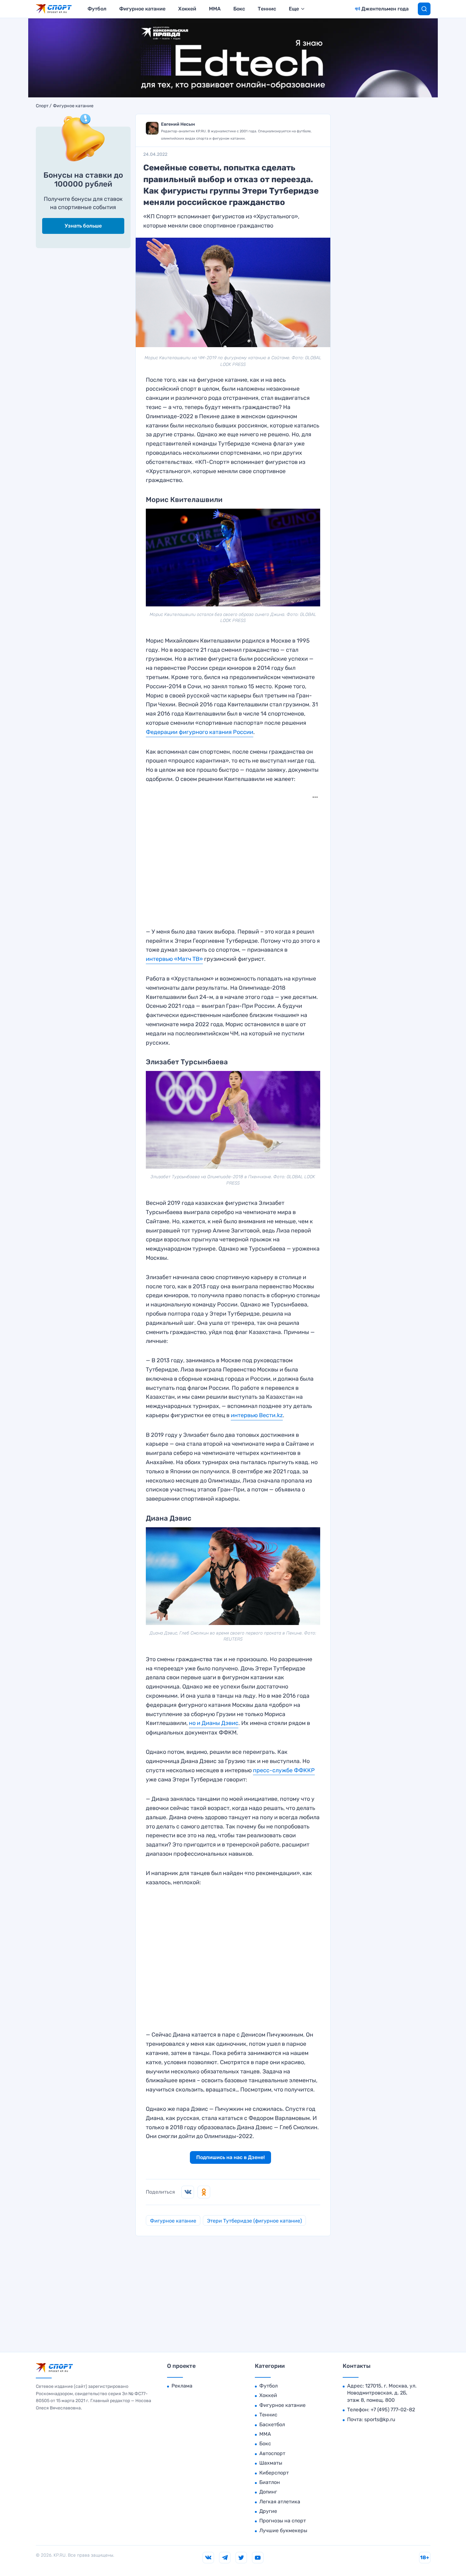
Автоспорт (272, 2453)
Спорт (42, 106)
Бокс (239, 9)
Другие (268, 2511)
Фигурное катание (142, 9)
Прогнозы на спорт (283, 2521)
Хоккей (187, 9)
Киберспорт (274, 2473)
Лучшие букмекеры (283, 2530)
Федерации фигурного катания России (200, 732)
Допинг (268, 2492)
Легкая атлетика (280, 2502)
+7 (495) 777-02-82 (393, 2410)
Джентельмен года (385, 9)
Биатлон (270, 2482)
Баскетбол (272, 2424)
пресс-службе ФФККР (284, 1770)
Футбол (97, 9)
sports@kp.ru (380, 2419)
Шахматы (271, 2463)
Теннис (267, 9)
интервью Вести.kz (257, 1415)
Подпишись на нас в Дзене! (230, 2157)
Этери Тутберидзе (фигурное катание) (254, 2221)
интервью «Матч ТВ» (174, 959)
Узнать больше (83, 226)
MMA (215, 9)
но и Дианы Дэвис (214, 1723)
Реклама (182, 2386)
